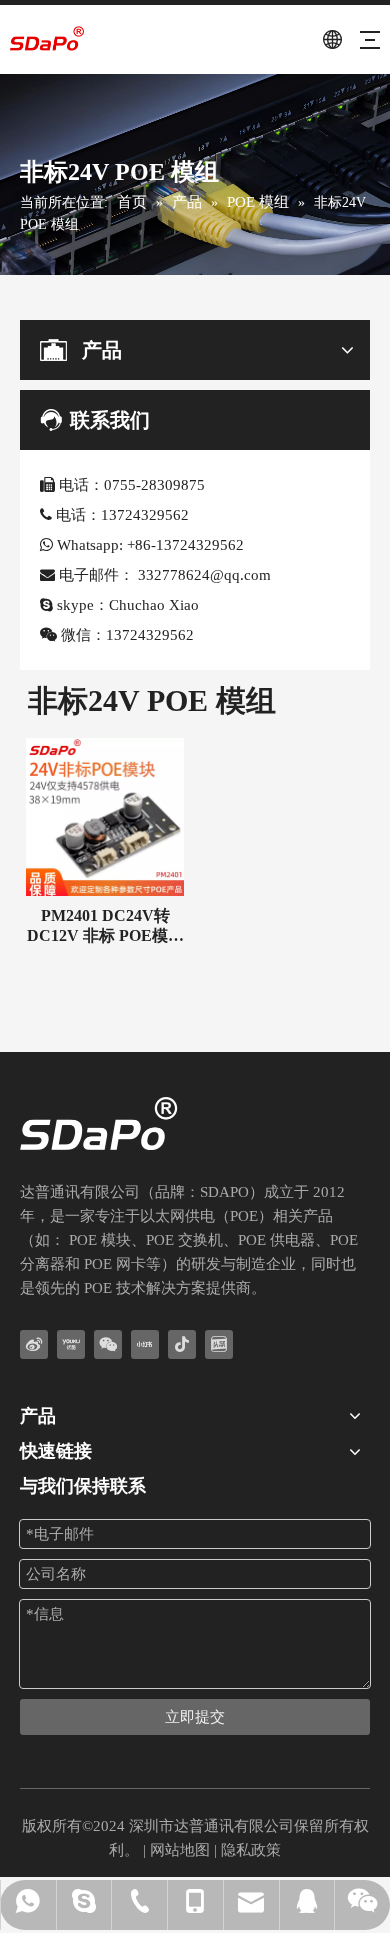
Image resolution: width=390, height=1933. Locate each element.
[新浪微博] (34, 1344)
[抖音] (182, 1344)
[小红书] (145, 1344)
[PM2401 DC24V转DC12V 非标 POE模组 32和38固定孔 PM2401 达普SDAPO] (105, 815)
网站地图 (180, 1850)
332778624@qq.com (204, 575)
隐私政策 (251, 1850)
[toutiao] (219, 1344)
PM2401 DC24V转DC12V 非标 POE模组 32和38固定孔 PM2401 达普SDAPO (105, 926)
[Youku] (71, 1344)
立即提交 (195, 1717)
